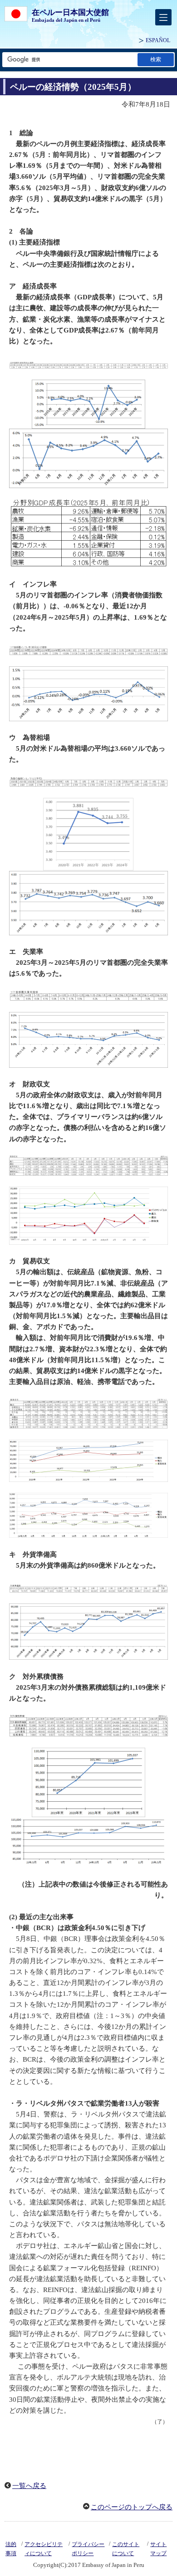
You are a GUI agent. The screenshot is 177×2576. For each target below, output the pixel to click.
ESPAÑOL (158, 40)
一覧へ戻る (29, 2486)
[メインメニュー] (163, 17)
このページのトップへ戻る (132, 2507)
